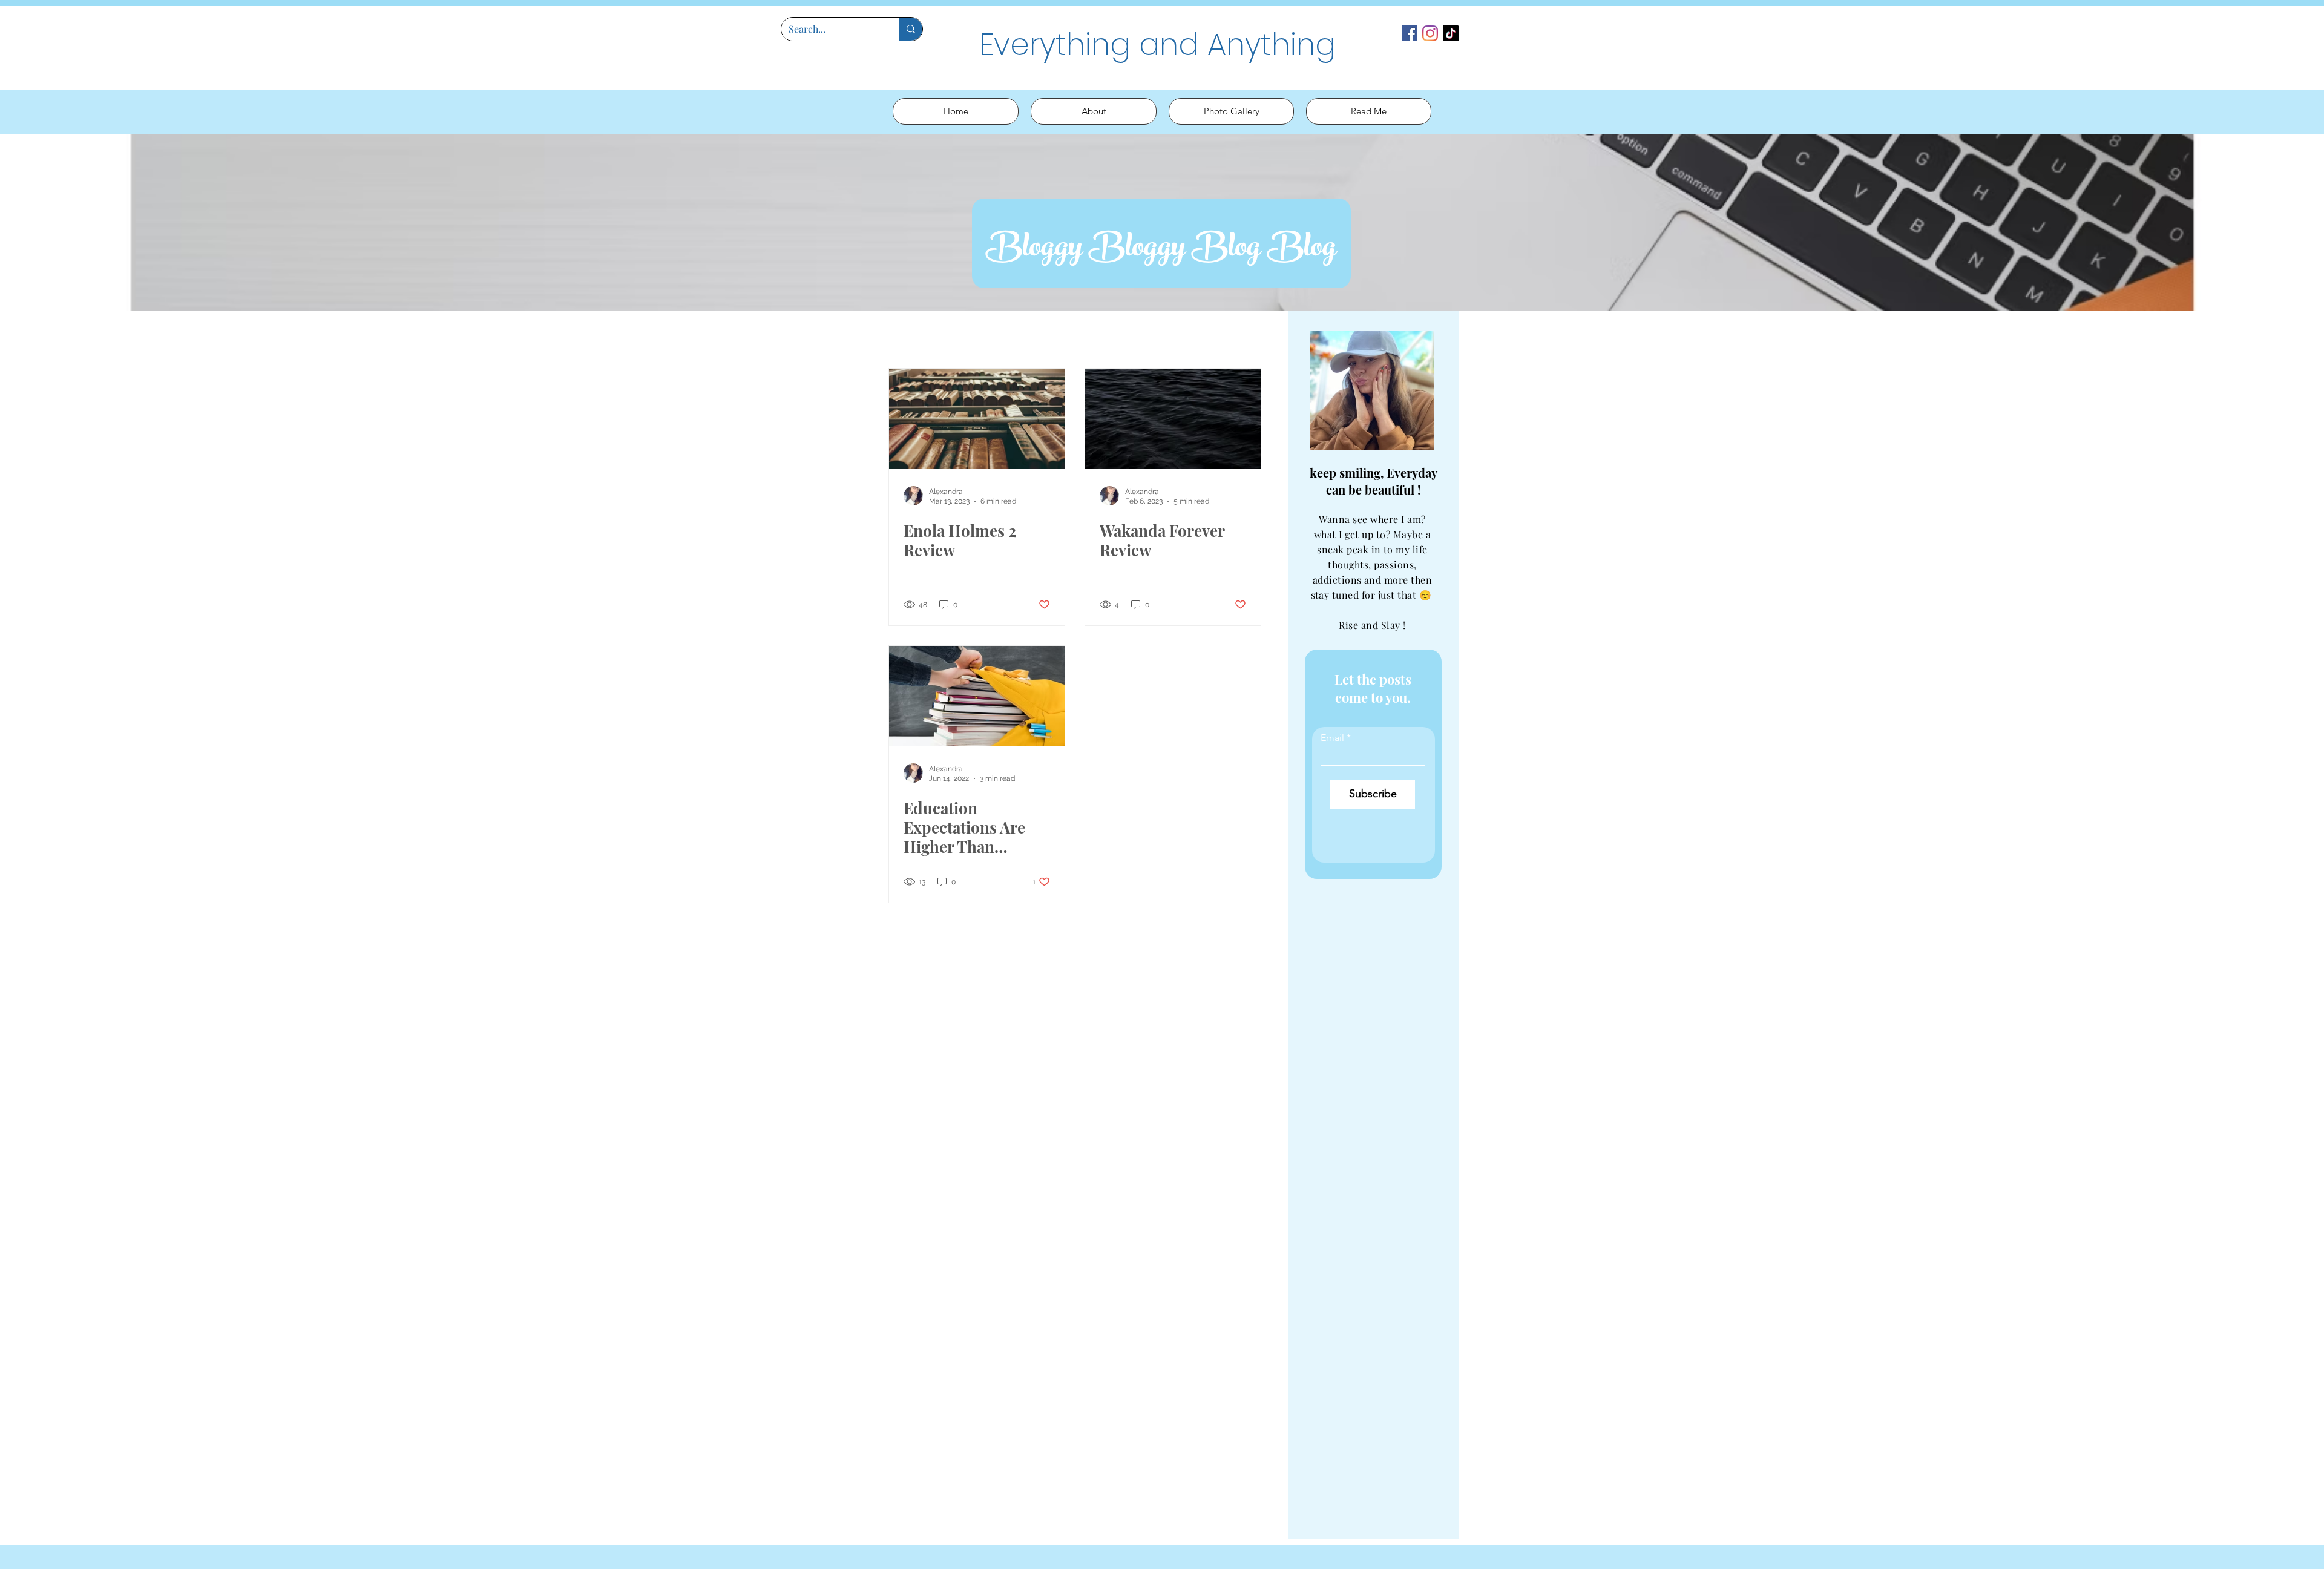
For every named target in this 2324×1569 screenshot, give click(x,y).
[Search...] (911, 29)
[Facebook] (1410, 33)
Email (1332, 738)
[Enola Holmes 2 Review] (977, 419)
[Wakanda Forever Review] (1173, 419)
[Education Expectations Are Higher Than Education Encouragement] (977, 696)
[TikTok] (1451, 33)
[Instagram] (1430, 33)
